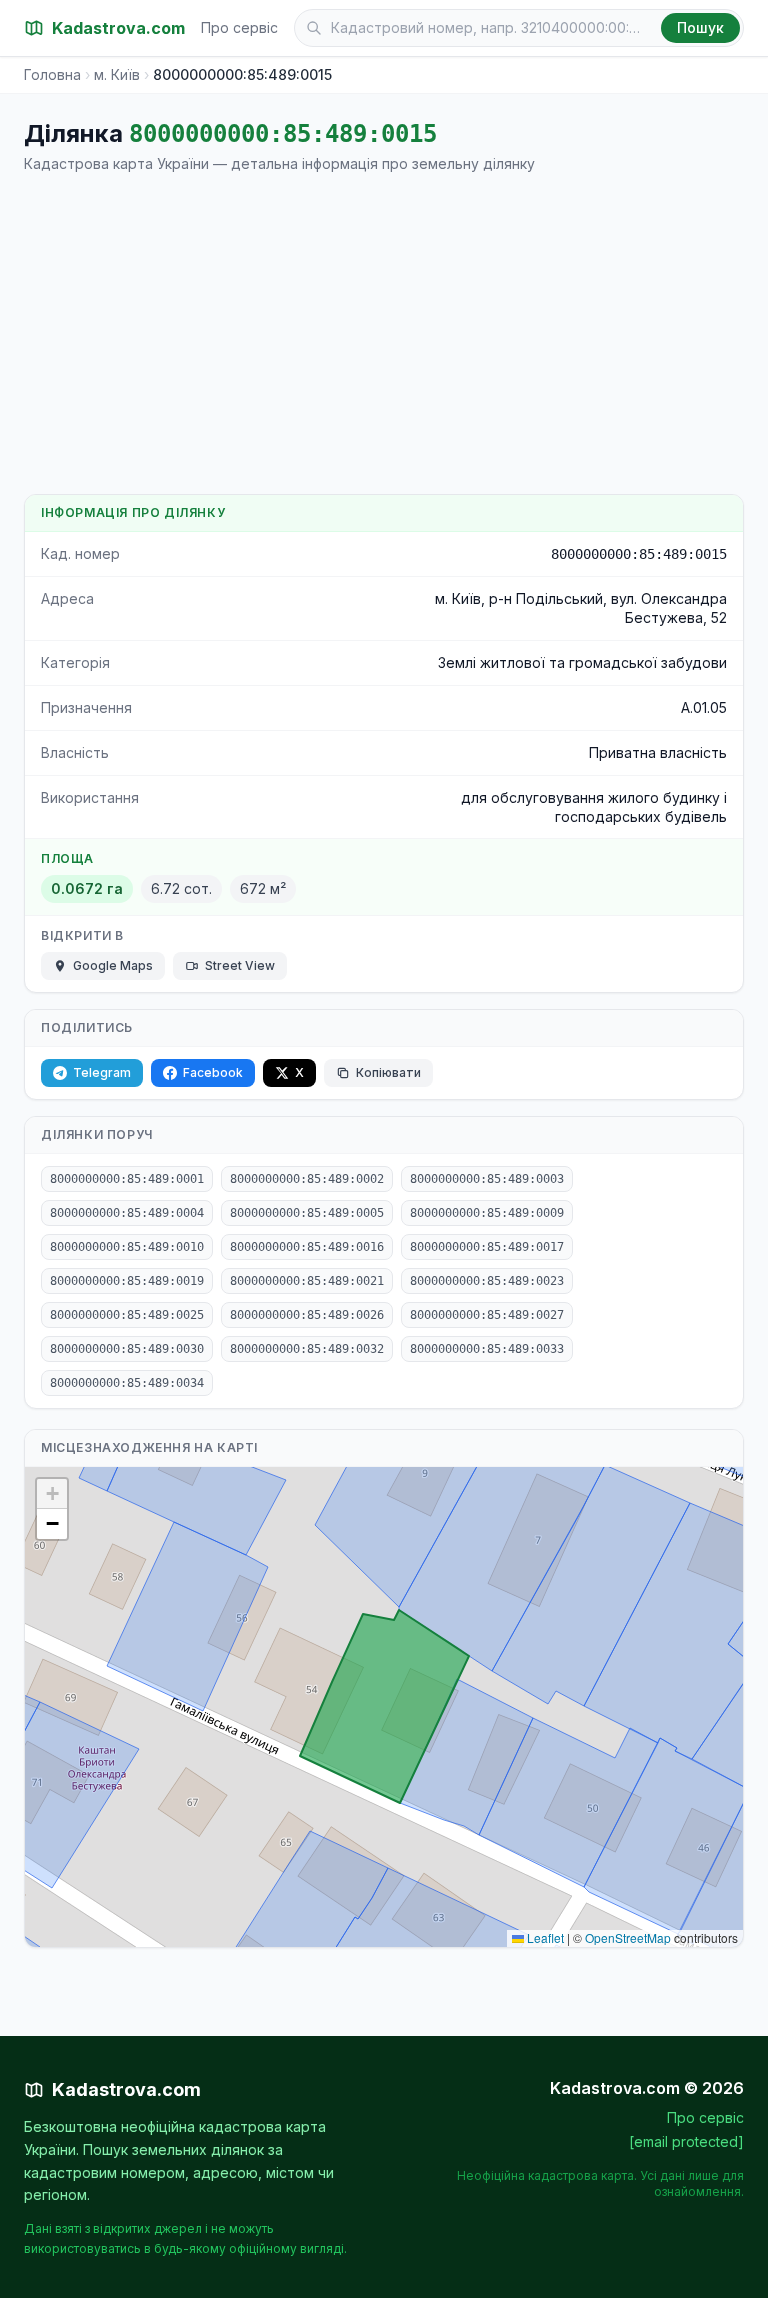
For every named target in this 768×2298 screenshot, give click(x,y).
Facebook (213, 1072)
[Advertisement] (384, 334)
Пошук (700, 27)
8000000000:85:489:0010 (127, 1247)
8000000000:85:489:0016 (307, 1247)
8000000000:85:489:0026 (307, 1315)
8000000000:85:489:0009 (487, 1213)
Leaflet (544, 1937)
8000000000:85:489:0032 (307, 1349)
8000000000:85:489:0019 (127, 1281)
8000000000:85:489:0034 (127, 1383)
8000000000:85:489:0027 (487, 1315)
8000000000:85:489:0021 (307, 1281)
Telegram (102, 1072)
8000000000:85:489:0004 (127, 1213)
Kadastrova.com (126, 2089)
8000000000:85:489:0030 (127, 1349)
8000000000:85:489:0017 (487, 1247)
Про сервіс (239, 27)
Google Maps (113, 965)
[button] (52, 1494)
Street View (240, 965)
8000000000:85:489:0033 (487, 1349)
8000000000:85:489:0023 (487, 1281)
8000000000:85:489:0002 (307, 1179)
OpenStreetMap (628, 1937)
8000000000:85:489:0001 (127, 1179)
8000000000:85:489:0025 (127, 1315)
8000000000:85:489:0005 (307, 1213)
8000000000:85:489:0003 (487, 1179)
